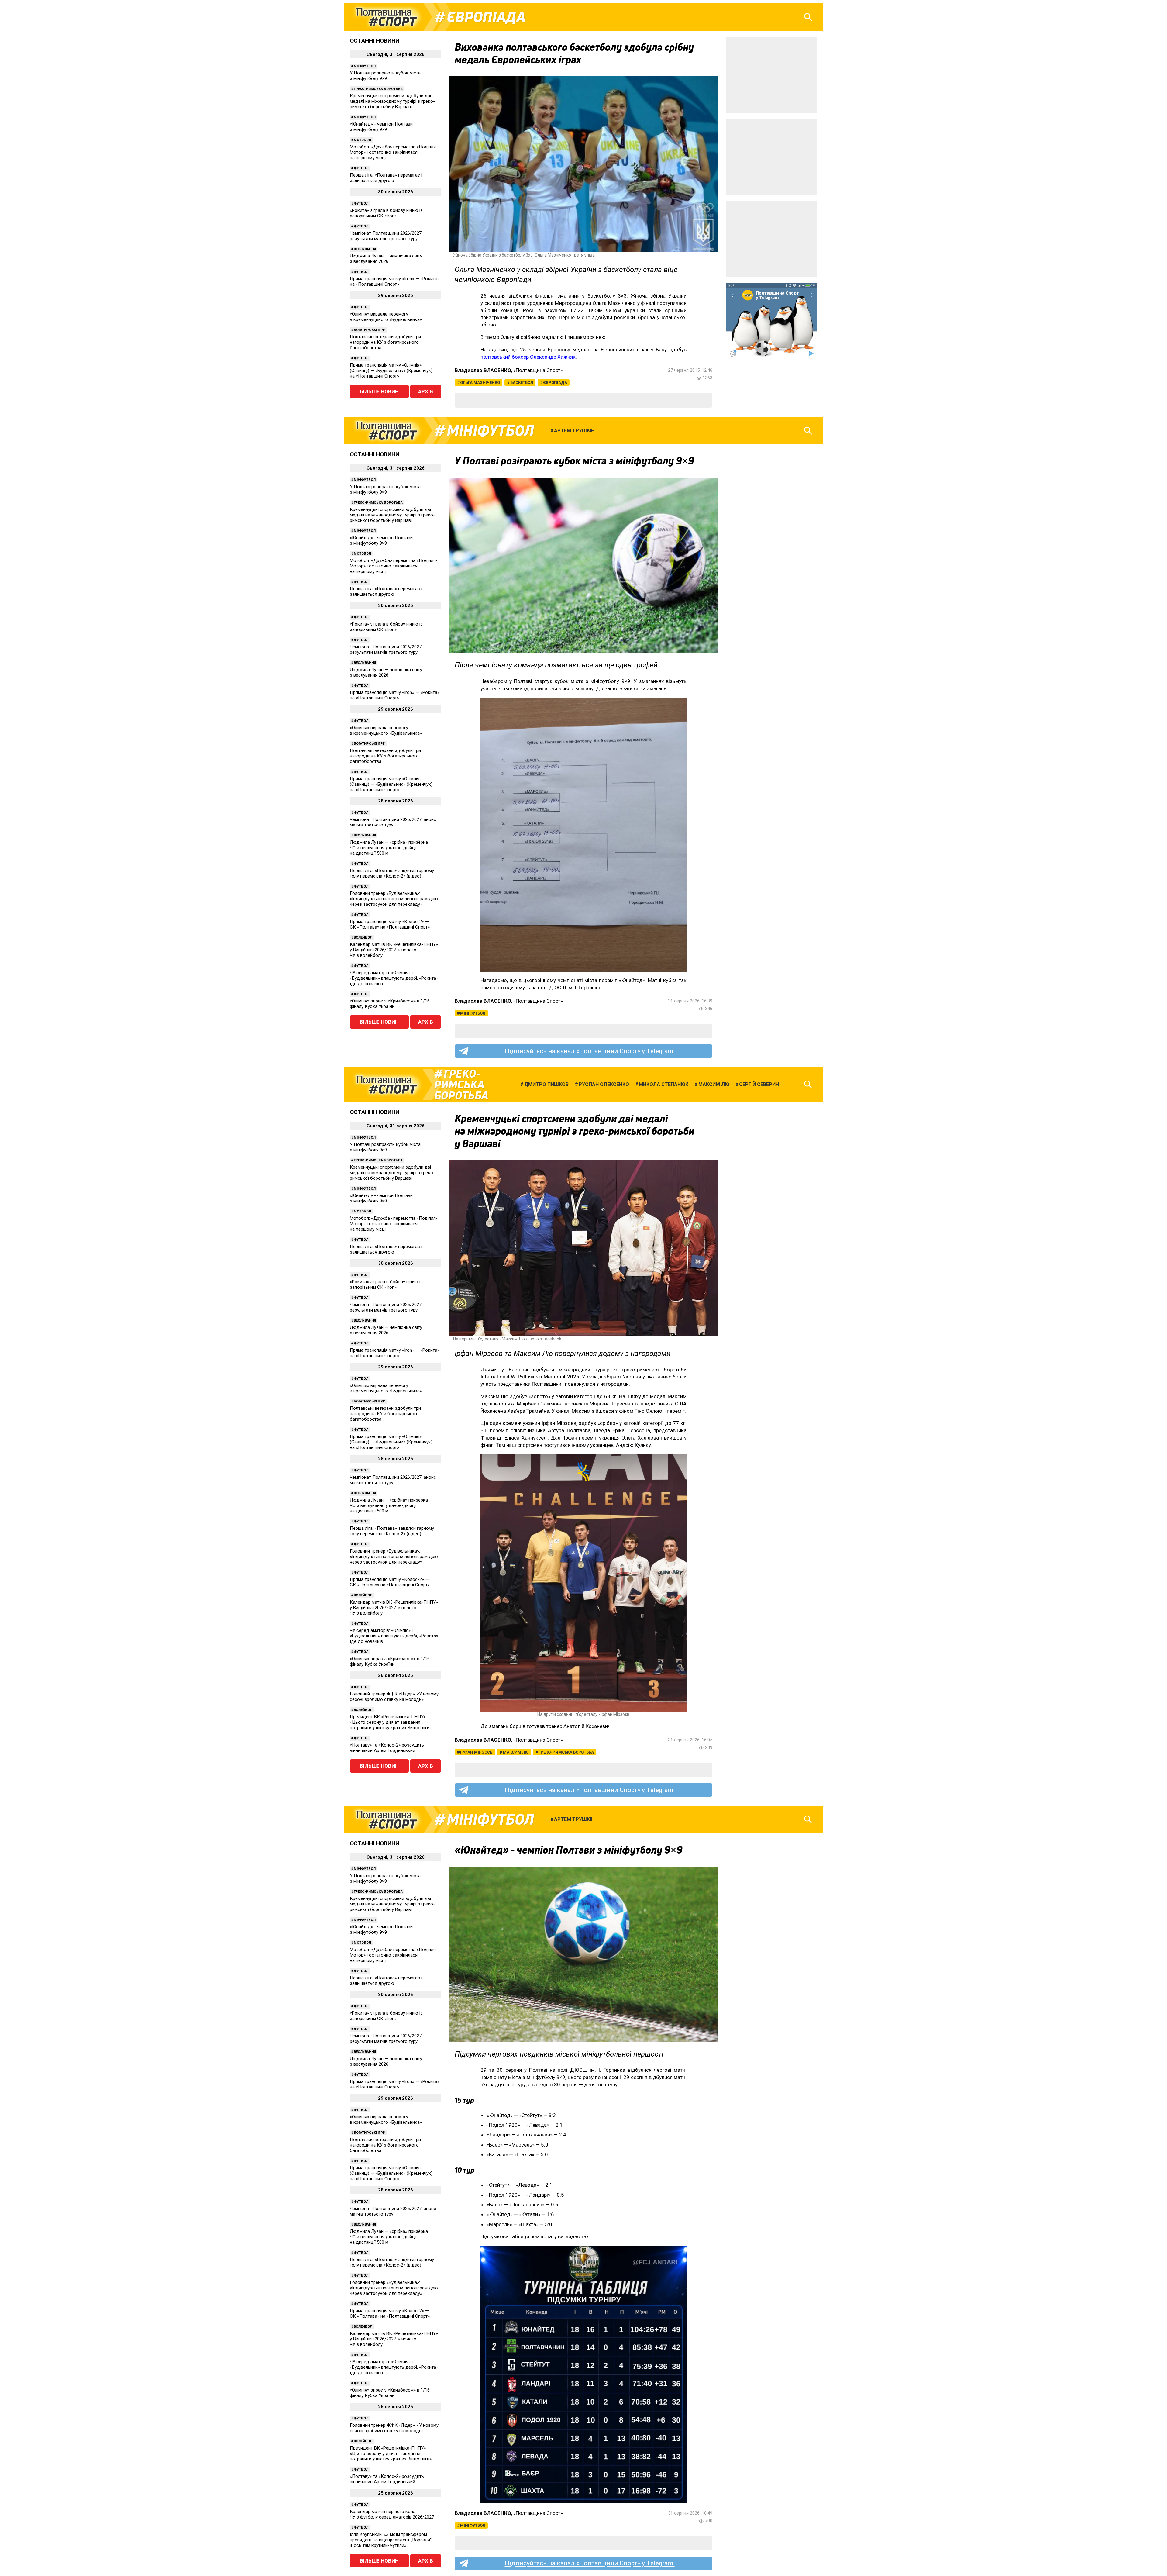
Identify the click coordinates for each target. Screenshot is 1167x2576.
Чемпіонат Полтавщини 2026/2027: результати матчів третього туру (386, 236)
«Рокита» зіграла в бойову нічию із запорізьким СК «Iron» (386, 213)
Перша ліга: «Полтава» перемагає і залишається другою (386, 178)
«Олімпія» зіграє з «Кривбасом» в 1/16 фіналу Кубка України (390, 1004)
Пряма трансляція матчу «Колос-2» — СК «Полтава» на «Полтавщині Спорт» (390, 924)
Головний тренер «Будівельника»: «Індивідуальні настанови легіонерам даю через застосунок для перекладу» (394, 899)
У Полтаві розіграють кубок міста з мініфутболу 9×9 (385, 76)
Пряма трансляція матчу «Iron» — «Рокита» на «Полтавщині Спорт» (395, 281)
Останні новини (375, 41)
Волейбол (363, 938)
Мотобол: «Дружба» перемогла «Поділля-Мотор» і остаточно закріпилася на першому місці (394, 152)
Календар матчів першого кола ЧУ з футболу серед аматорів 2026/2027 (392, 2514)
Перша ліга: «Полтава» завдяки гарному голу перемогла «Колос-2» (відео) (392, 873)
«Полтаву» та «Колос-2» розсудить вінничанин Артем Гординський (387, 1748)
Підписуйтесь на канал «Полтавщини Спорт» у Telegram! (590, 1051)
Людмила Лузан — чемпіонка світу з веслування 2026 (386, 259)
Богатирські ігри (370, 330)
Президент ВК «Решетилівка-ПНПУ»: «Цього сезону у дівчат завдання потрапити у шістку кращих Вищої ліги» (391, 1722)
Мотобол (362, 140)
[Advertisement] (772, 75)
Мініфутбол (365, 66)
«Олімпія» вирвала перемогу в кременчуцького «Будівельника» (386, 317)
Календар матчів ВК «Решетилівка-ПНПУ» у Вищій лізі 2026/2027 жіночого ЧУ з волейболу (394, 950)
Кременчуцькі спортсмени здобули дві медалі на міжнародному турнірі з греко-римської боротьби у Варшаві (392, 101)
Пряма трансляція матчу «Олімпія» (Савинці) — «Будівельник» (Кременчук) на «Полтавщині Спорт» (391, 371)
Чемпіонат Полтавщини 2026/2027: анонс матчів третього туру (393, 822)
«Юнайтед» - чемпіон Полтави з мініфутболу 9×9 (381, 127)
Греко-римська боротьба (378, 89)
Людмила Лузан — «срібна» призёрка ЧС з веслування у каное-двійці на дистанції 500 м (389, 848)
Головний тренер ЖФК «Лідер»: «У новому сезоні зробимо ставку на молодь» (394, 1697)
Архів (426, 391)
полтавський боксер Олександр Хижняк (528, 357)
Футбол (361, 168)
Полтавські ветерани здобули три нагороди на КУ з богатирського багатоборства (385, 342)
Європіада (486, 17)
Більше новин (379, 391)
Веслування (365, 249)
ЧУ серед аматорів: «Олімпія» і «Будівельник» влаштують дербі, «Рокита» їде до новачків (394, 978)
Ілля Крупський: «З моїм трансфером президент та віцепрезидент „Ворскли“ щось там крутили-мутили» (391, 2540)
